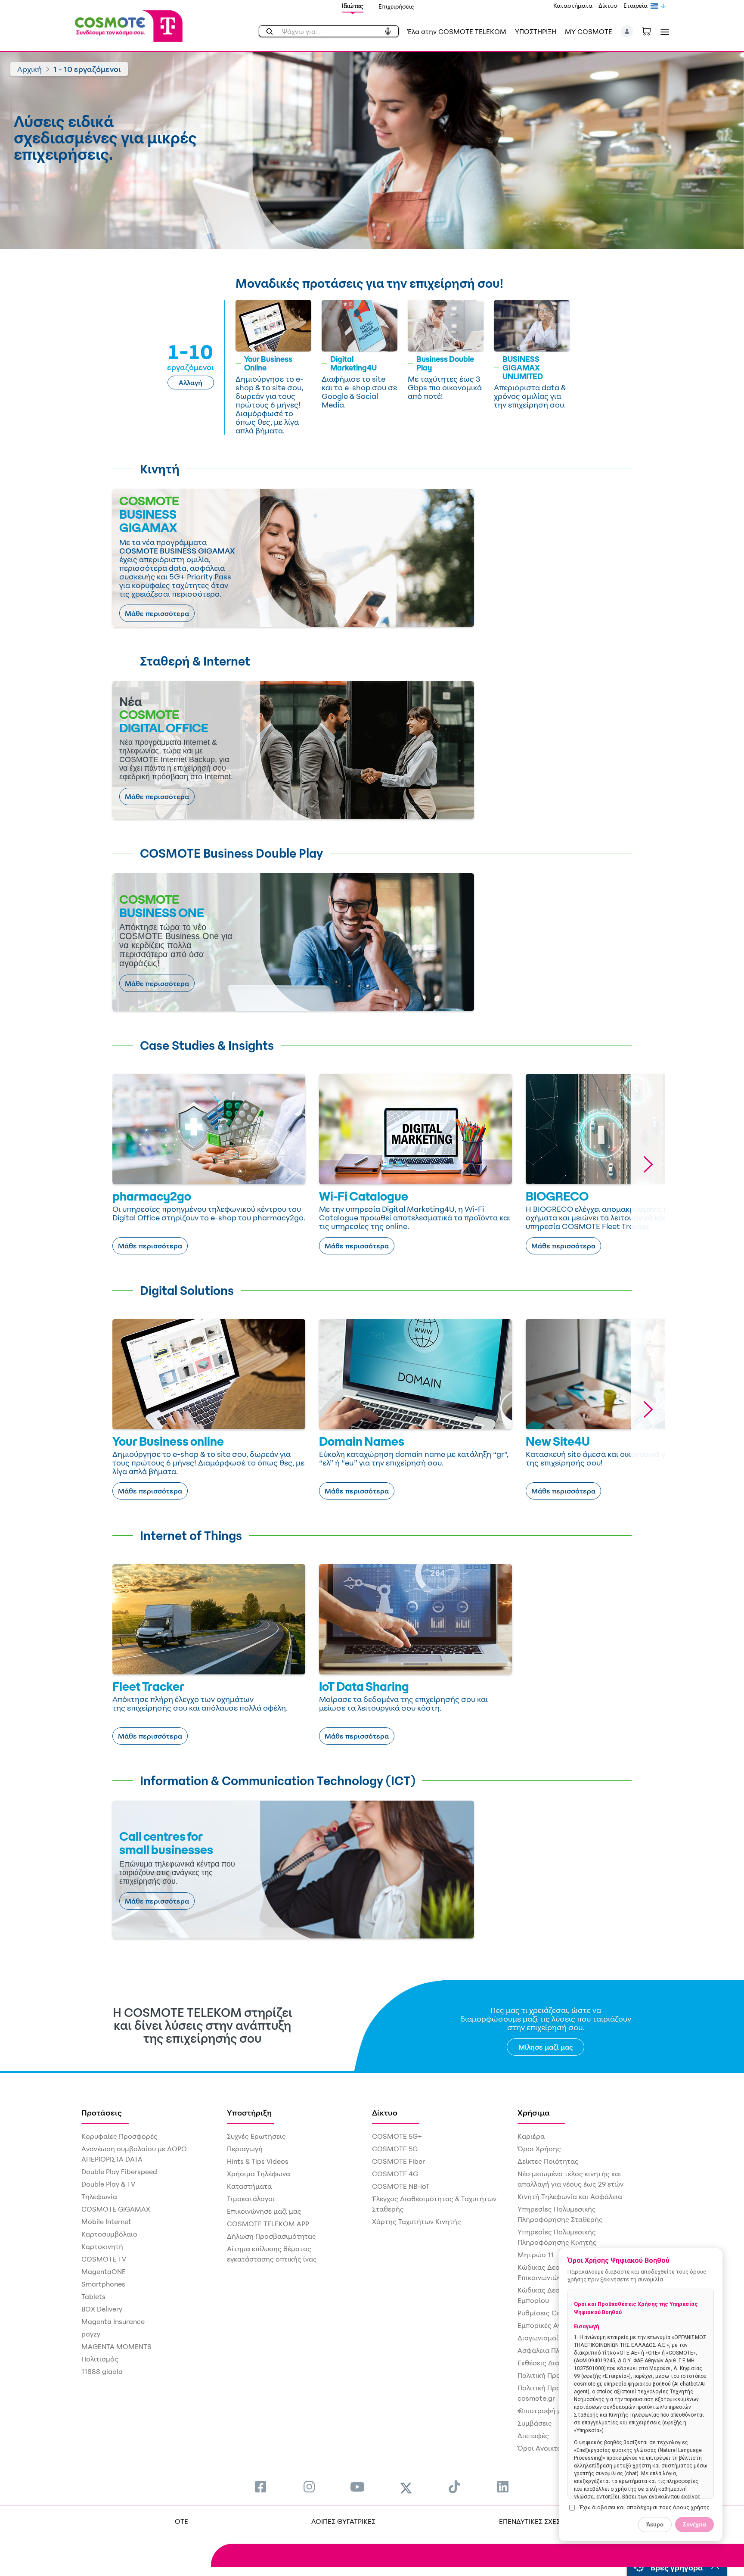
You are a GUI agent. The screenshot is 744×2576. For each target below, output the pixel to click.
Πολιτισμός (100, 2359)
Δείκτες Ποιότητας (548, 2161)
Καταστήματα (573, 5)
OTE (181, 2521)
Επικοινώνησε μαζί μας (264, 2211)
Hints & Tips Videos (258, 2161)
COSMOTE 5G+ (397, 2136)
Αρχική (29, 69)
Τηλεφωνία (99, 2196)
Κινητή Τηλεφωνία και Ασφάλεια (570, 2196)
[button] (627, 31)
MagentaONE (104, 2271)
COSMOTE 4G (395, 2174)
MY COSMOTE (589, 31)
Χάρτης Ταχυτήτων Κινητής (417, 2221)
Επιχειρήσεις (396, 6)
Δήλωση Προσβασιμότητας (271, 2236)
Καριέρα (531, 2136)
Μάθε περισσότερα (157, 613)
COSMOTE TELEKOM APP (268, 2224)
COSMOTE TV (104, 2259)
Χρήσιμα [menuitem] (534, 2112)
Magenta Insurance (113, 2321)
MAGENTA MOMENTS (116, 2346)
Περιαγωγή (245, 2149)
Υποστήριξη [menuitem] (249, 2112)
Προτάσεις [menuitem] (102, 2112)
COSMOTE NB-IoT (401, 2186)
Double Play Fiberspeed (119, 2172)
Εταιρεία (635, 5)
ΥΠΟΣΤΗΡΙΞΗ (536, 31)
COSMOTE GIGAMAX (116, 2209)
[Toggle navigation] (663, 32)
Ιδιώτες (353, 6)
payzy (91, 2334)
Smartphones (103, 2284)
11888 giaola (102, 2371)
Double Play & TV (108, 2184)
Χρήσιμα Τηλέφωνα (259, 2174)
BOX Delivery (102, 2309)
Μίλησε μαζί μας (546, 2047)
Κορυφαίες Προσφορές (119, 2136)
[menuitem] (260, 2487)
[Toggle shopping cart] (651, 31)
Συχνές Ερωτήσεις (256, 2136)
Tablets (93, 2296)
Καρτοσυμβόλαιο (109, 2234)
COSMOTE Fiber (398, 2161)
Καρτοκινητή (102, 2246)
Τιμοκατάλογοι (251, 2199)
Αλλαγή (191, 383)
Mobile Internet (106, 2221)
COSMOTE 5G (395, 2149)
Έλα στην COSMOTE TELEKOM (457, 31)
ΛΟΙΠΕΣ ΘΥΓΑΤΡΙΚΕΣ (343, 2521)
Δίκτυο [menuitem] (385, 2112)
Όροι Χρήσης (539, 2149)
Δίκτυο (608, 5)
